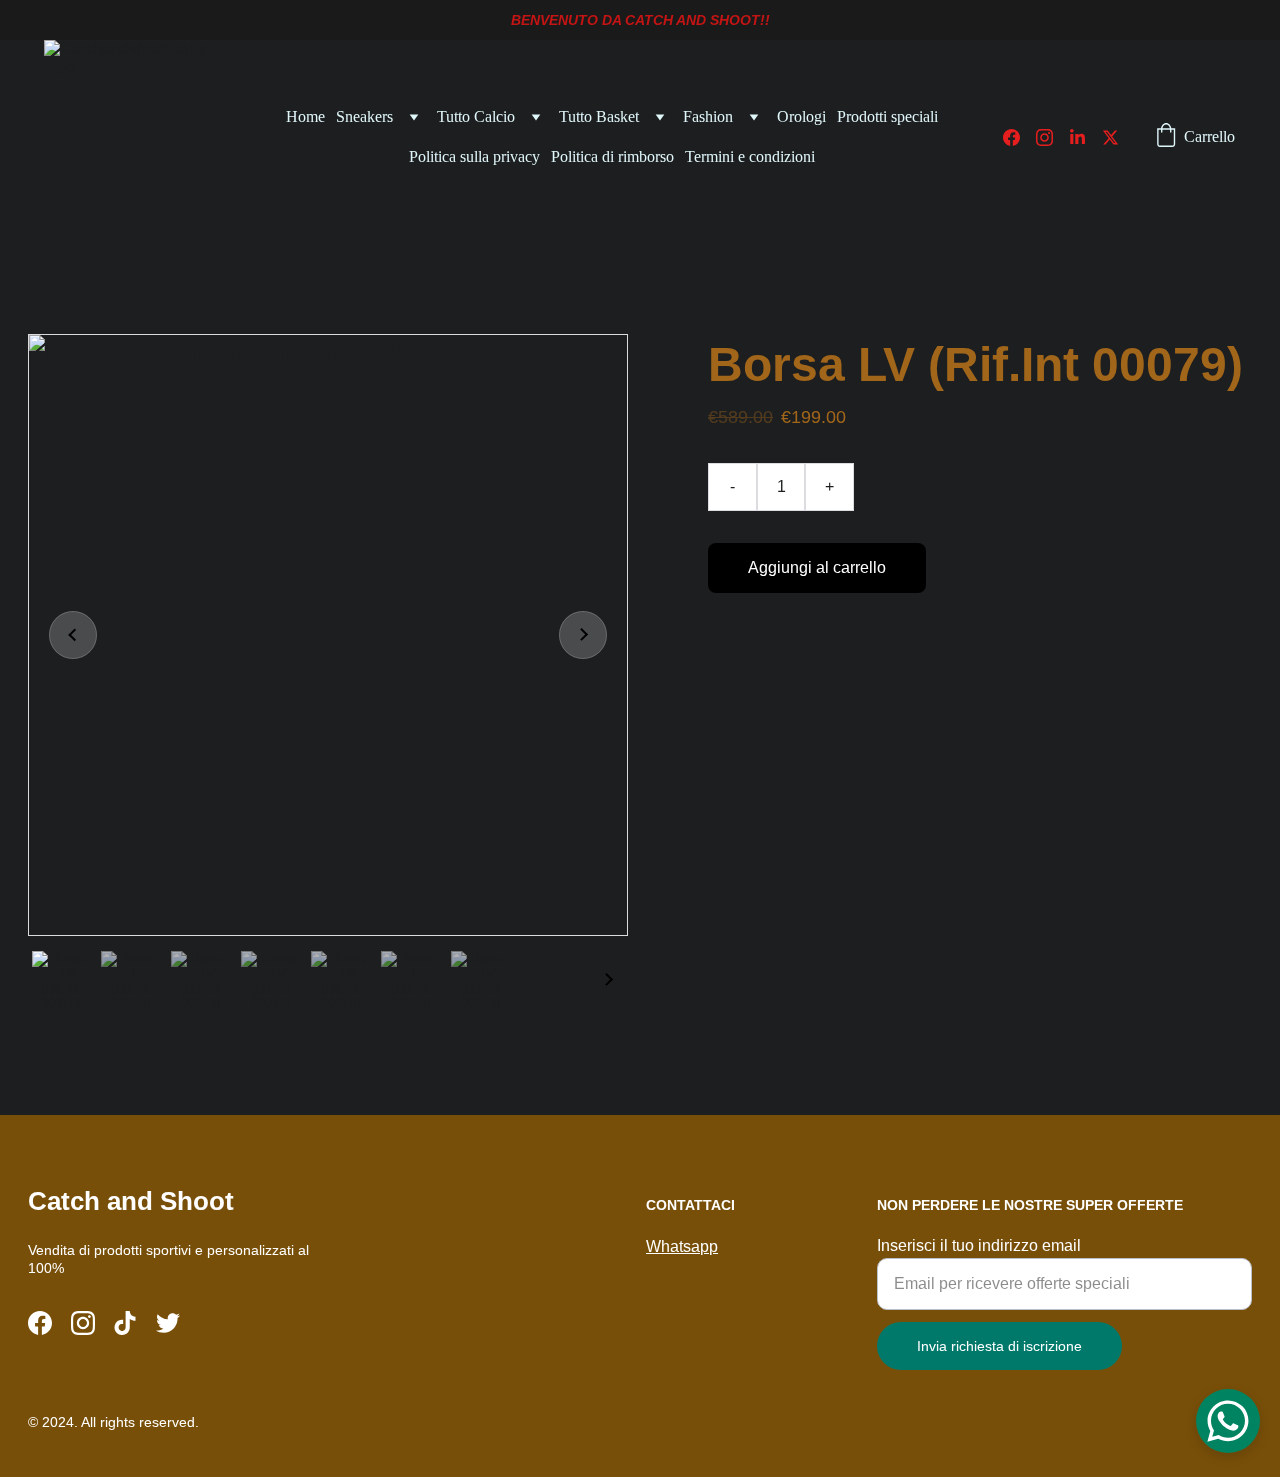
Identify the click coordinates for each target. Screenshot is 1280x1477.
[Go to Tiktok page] (125, 1323)
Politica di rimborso (612, 156)
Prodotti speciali (887, 116)
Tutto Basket (599, 116)
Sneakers (364, 116)
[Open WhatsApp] (1228, 1421)
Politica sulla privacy (474, 156)
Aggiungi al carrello (817, 567)
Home (305, 116)
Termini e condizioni (750, 156)
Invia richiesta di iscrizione (999, 1346)
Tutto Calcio (476, 116)
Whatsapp (682, 1246)
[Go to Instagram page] (1052, 137)
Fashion (708, 116)
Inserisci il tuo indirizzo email (979, 1245)
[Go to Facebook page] (1019, 137)
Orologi (801, 116)
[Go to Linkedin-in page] (1085, 137)
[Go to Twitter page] (1110, 137)
